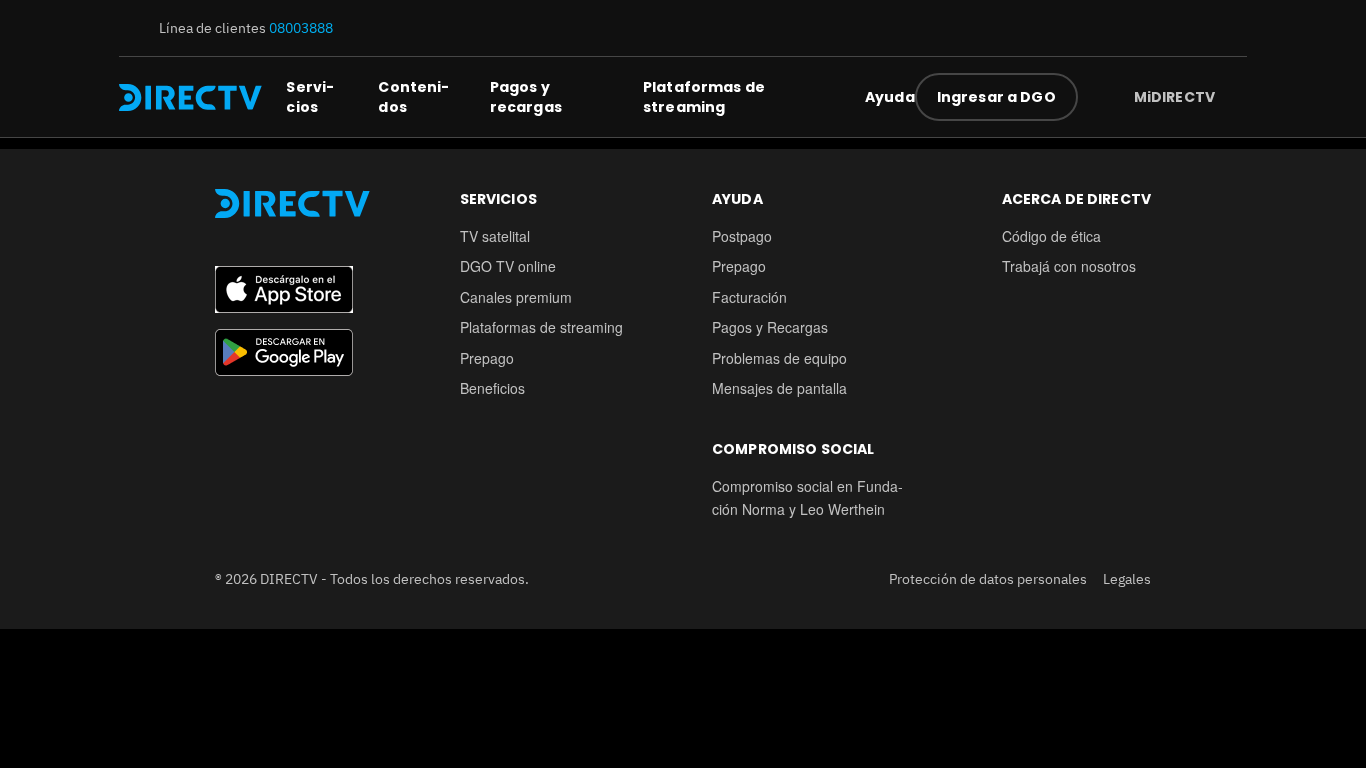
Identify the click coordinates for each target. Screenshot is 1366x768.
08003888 (301, 28)
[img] (1231, 97)
